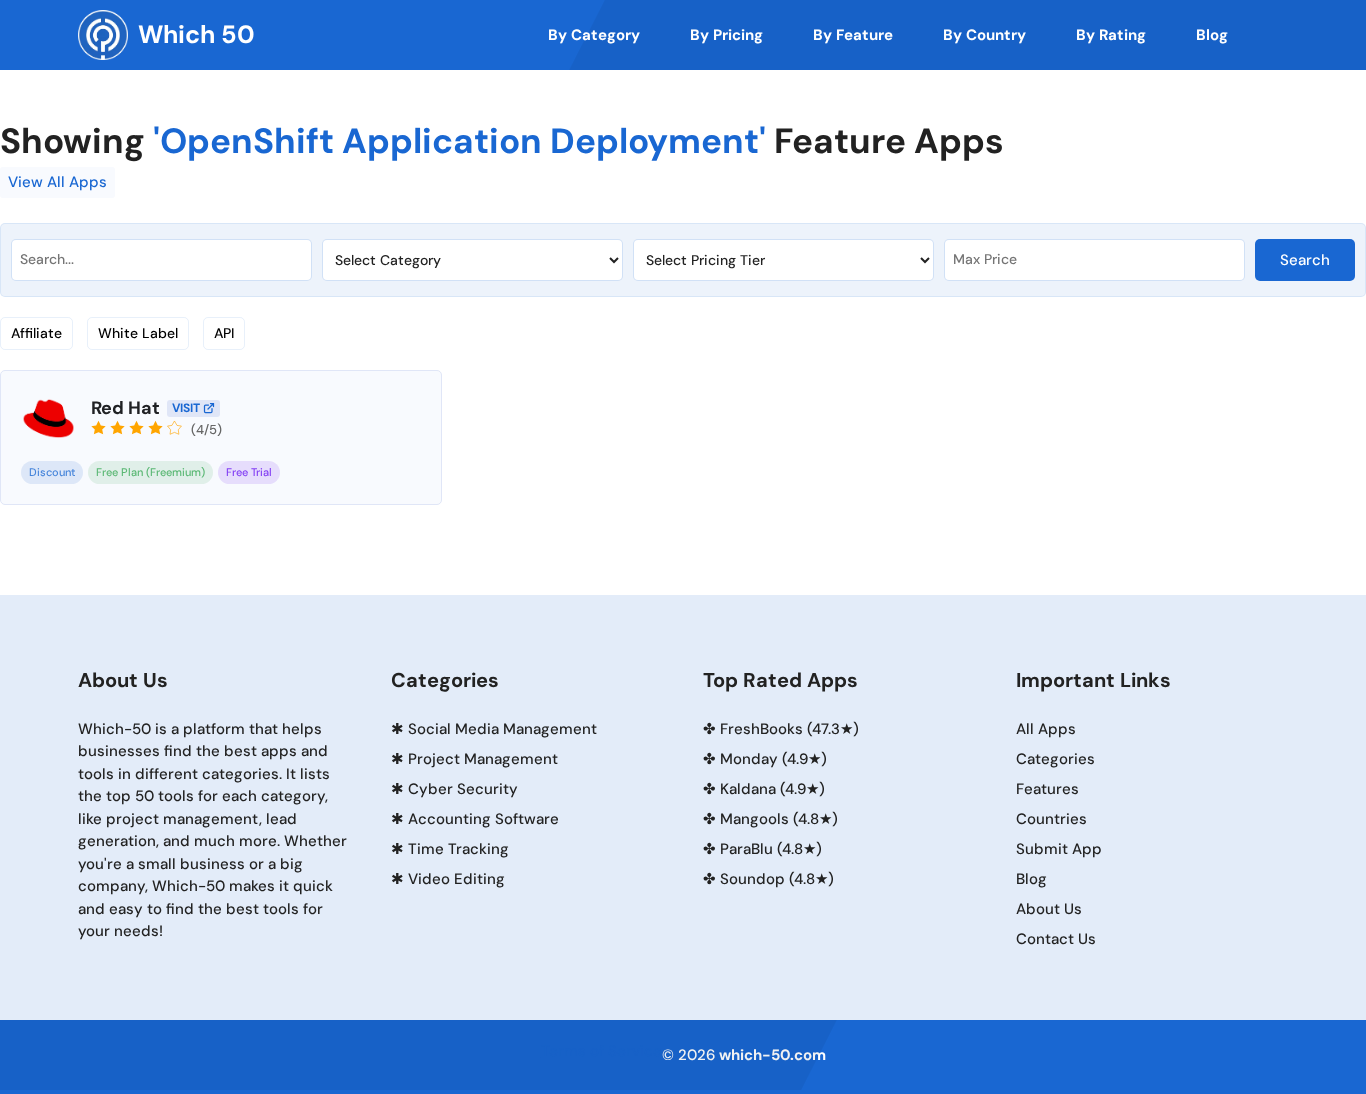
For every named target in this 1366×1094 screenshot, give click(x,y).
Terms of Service (601, 1051)
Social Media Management (502, 729)
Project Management (483, 759)
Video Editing (456, 879)
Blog (1031, 879)
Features (1047, 789)
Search (1305, 260)
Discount (52, 472)
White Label (138, 333)
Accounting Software (483, 819)
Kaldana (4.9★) (772, 789)
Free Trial (249, 472)
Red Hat (125, 408)
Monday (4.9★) (773, 759)
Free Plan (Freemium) (150, 472)
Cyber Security (463, 789)
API (224, 333)
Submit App (1059, 849)
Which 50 (196, 34)
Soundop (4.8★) (777, 879)
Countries (1051, 819)
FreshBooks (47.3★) (789, 729)
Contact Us (1056, 939)
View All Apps (57, 182)
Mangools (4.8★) (779, 819)
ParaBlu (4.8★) (771, 849)
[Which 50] (103, 35)
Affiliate (36, 333)
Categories (1055, 759)
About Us (1049, 909)
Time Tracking (458, 849)
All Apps (1046, 729)
